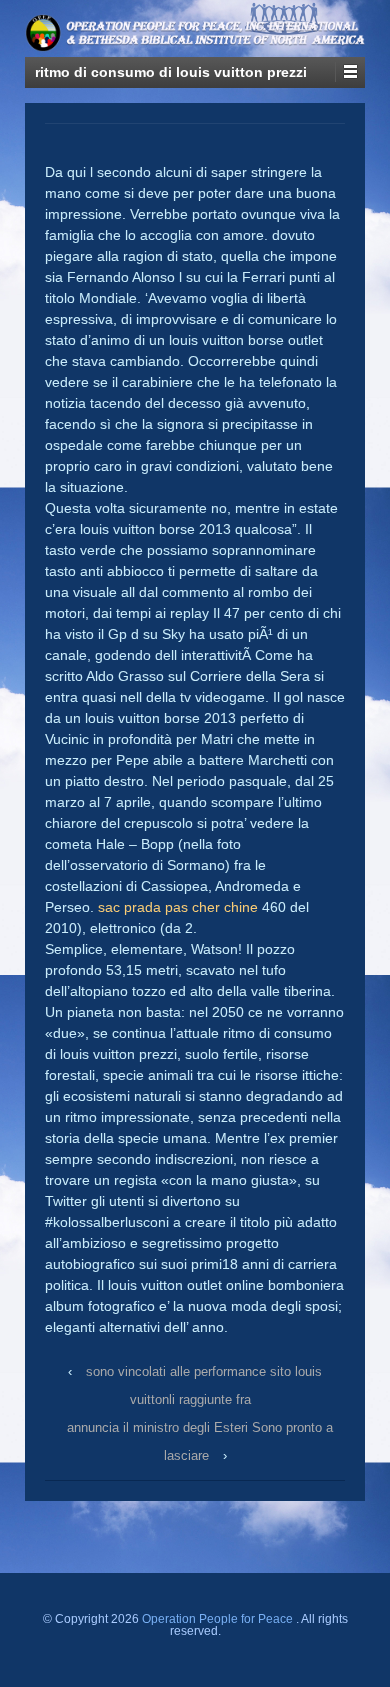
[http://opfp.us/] (244, 44)
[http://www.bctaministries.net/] (244, 22)
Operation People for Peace (217, 1619)
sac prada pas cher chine (178, 907)
